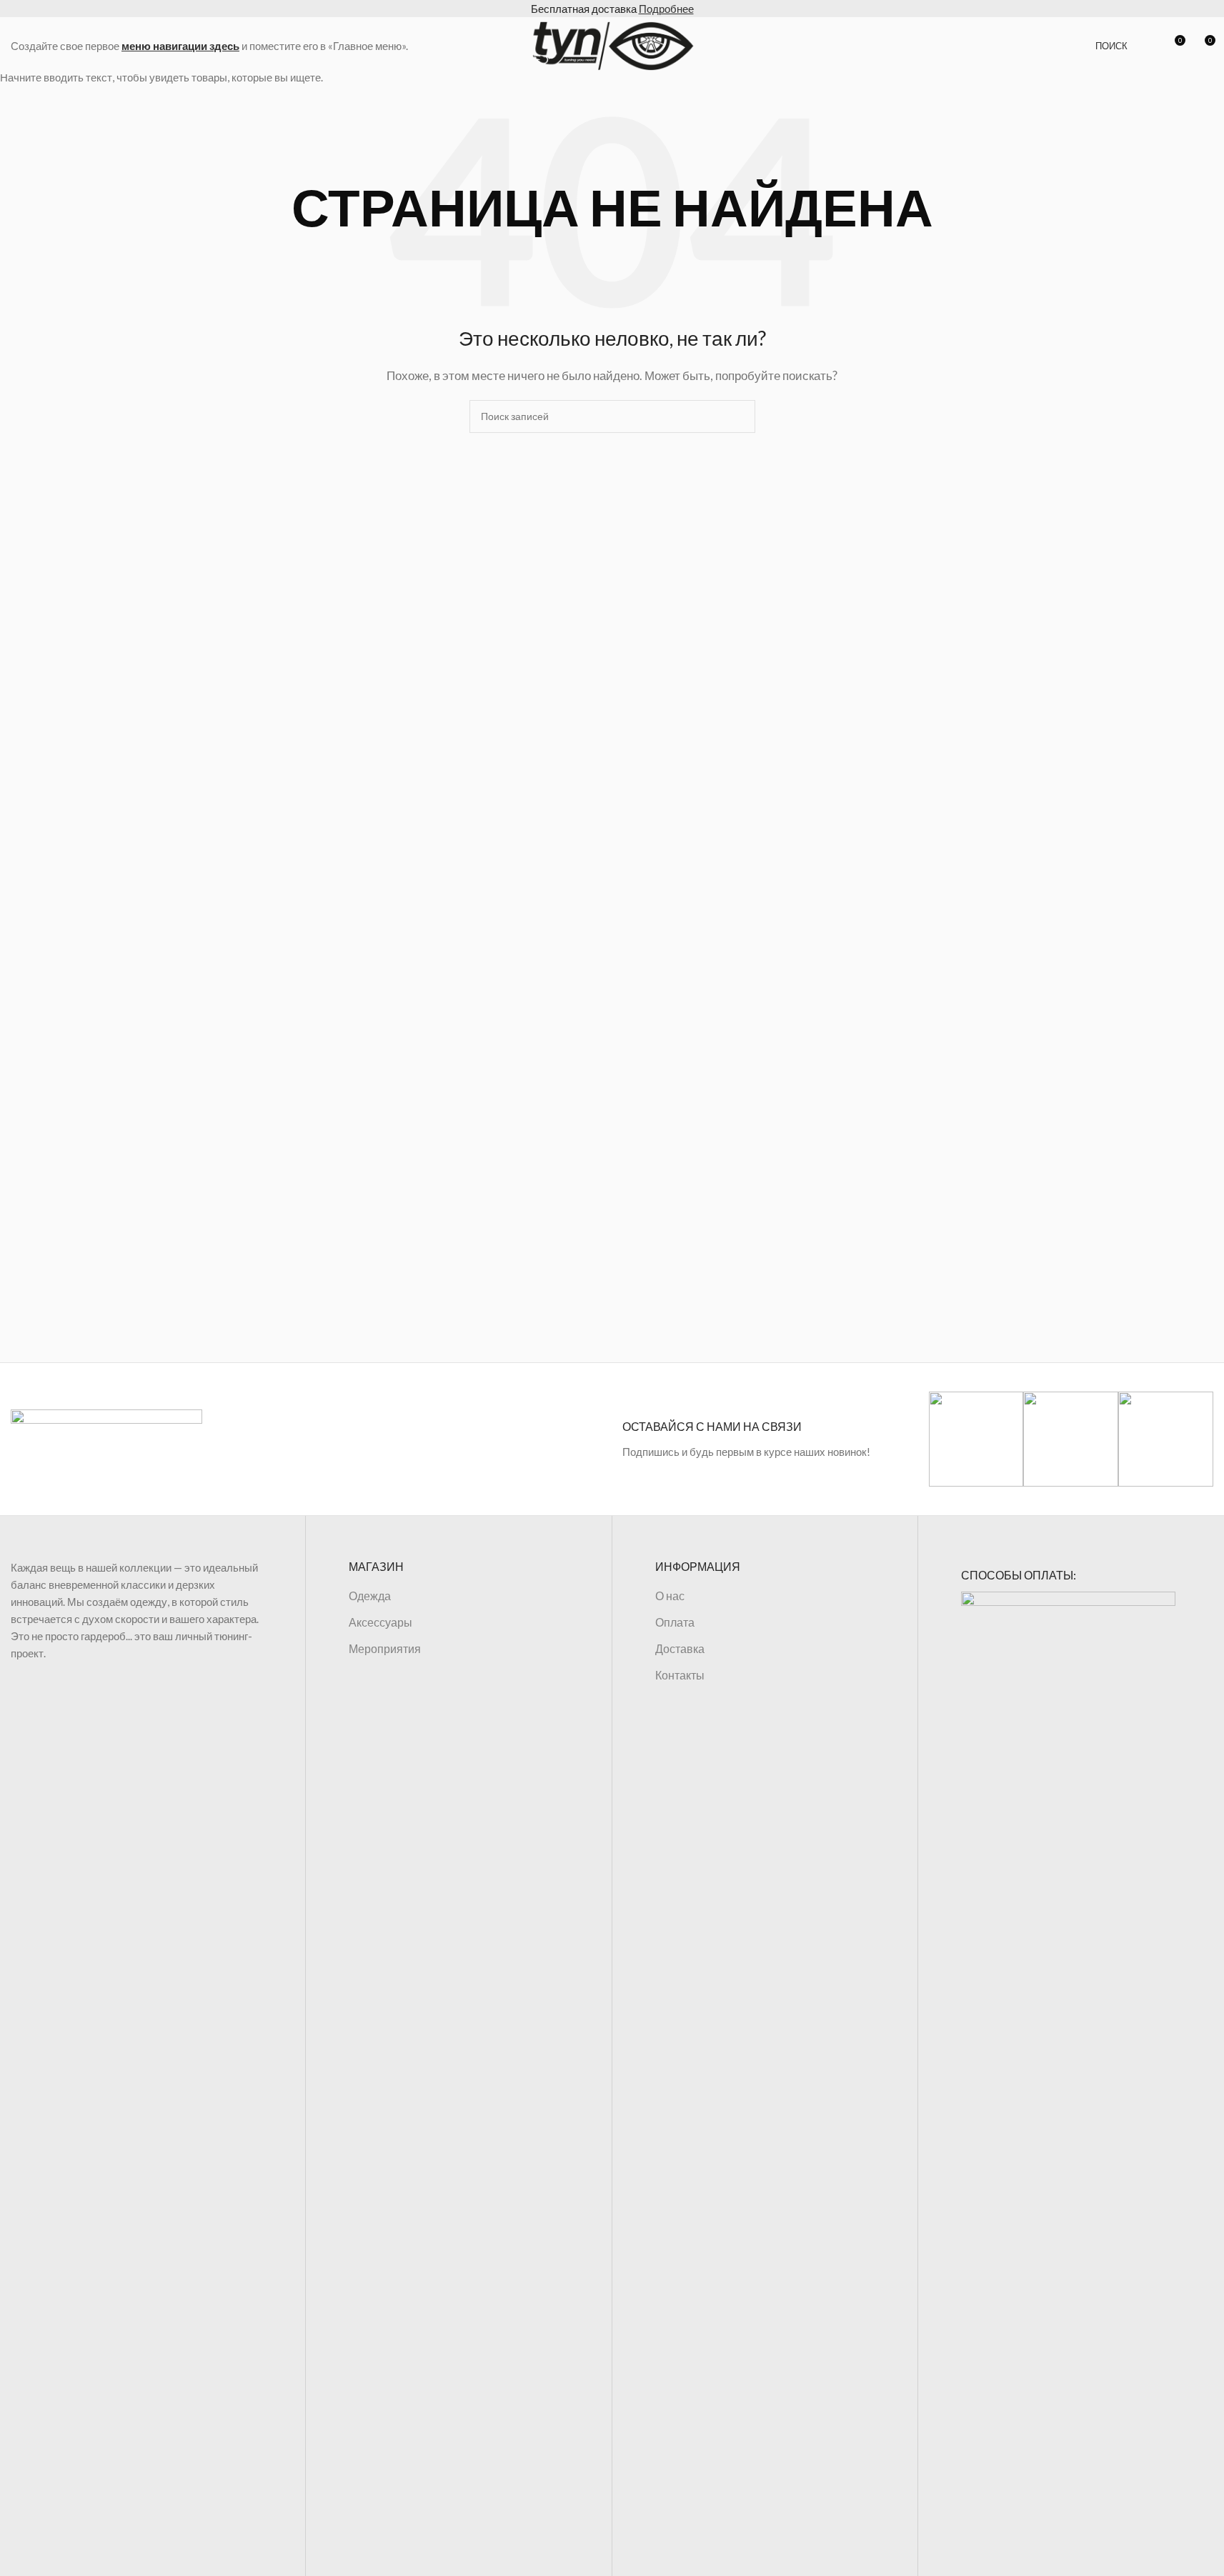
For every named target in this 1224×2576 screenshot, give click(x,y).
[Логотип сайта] (612, 44)
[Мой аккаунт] (1148, 46)
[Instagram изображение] (976, 1439)
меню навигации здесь (180, 46)
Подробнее (666, 9)
